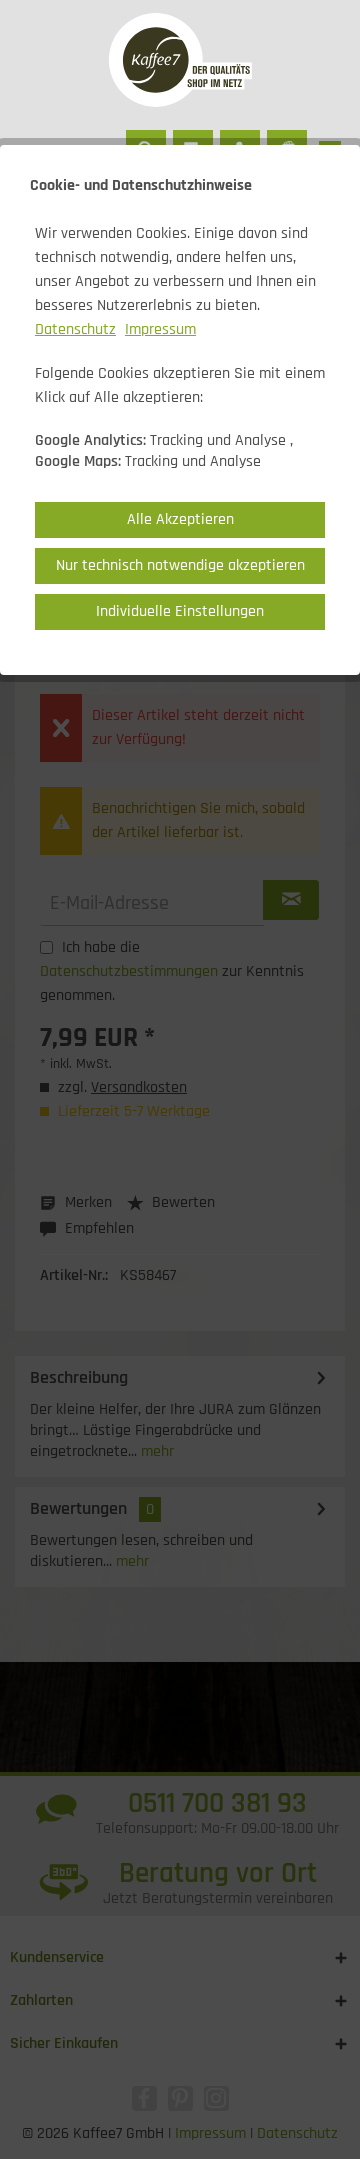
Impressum (160, 329)
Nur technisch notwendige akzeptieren (180, 565)
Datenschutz (75, 329)
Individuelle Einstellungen (180, 611)
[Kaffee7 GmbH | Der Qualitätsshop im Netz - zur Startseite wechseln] (180, 60)
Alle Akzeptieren (180, 519)
